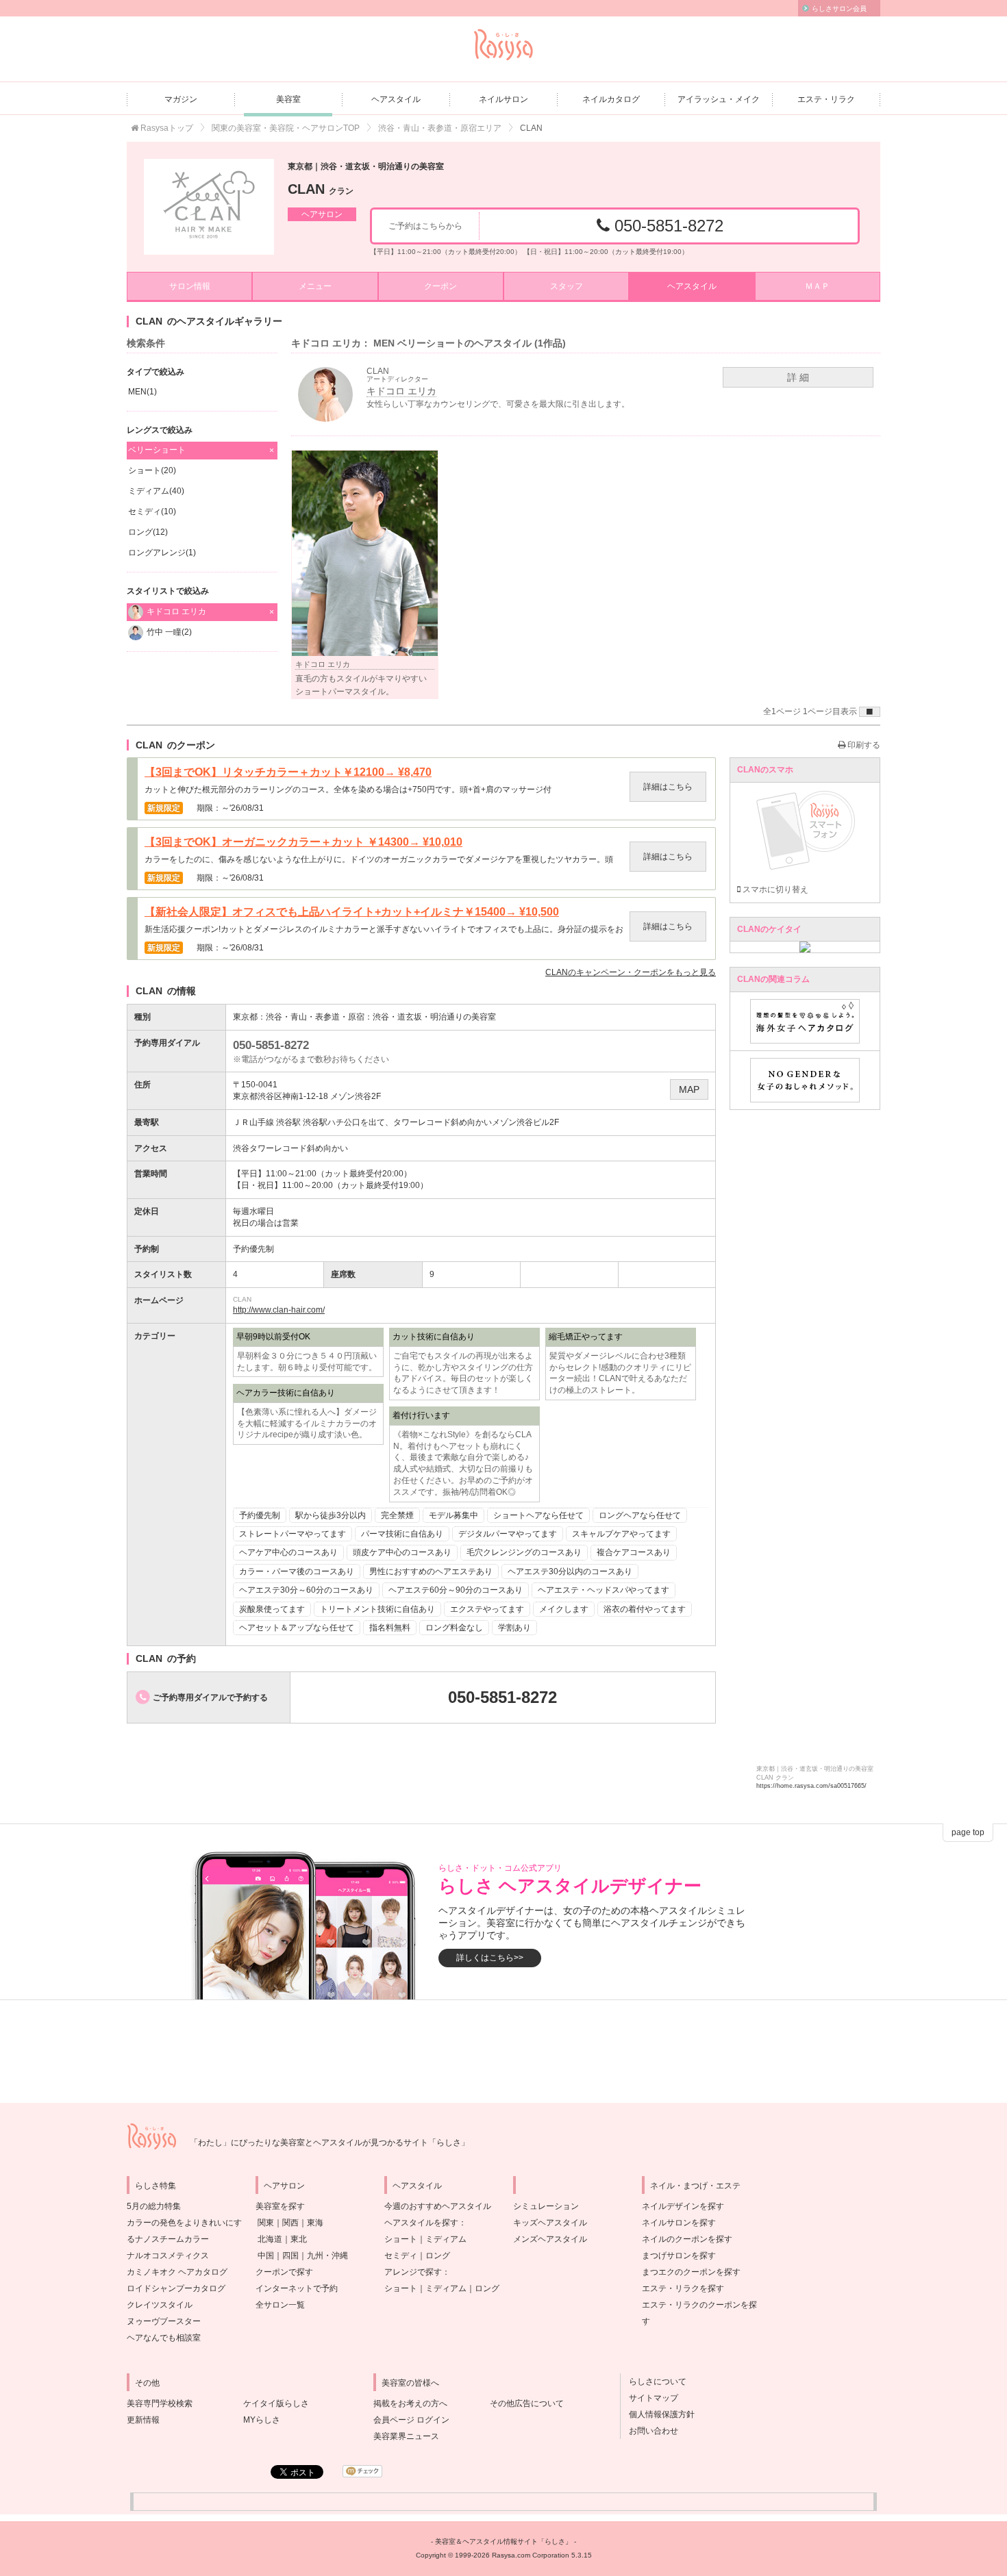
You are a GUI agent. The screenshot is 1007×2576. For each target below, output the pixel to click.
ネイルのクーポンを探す (687, 2239)
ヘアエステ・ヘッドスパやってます (604, 1590)
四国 (290, 2256)
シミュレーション (546, 2206)
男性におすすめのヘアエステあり (431, 1571)
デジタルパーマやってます (508, 1534)
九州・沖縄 (327, 2256)
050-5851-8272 (667, 226)
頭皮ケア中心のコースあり (402, 1552)
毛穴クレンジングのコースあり (524, 1552)
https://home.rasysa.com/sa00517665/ (811, 1786)
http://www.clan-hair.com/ (279, 1310)
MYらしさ (262, 2420)
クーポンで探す (284, 2272)
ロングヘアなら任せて (640, 1515)
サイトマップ (649, 2398)
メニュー (315, 286)
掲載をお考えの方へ (410, 2403)
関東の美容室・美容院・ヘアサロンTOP (286, 128)
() (142, 392)
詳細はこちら (668, 787)
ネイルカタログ (611, 99)
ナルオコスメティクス (168, 2256)
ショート (401, 2239)
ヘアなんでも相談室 (164, 2338)
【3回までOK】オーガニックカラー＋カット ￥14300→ (303, 842)
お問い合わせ (649, 2431)
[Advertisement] (503, 2051)
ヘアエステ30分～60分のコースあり (306, 1590)
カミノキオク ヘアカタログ (177, 2272)
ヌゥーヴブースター (164, 2321)
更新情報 (143, 2420)
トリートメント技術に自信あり (377, 1609)
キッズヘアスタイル (550, 2223)
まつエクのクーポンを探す (691, 2272)
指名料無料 (390, 1628)
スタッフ (567, 286)
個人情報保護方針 (658, 2414)
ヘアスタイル (396, 99)
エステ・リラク (826, 99)
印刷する (863, 745)
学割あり (514, 1628)
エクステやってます (487, 1609)
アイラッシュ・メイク (719, 99)
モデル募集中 (453, 1515)
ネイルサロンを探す (679, 2223)
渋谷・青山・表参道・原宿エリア (440, 128)
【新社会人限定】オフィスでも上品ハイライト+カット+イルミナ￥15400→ (352, 912)
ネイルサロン (503, 99)
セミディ (401, 2256)
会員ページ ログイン (411, 2420)
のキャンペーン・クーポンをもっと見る (631, 972)
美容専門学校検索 (160, 2403)
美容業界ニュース (406, 2436)
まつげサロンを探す (679, 2256)
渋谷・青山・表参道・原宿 (315, 1017)
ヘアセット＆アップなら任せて (297, 1628)
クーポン (440, 286)
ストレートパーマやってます (293, 1534)
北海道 (270, 2239)
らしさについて (654, 2382)
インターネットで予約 (297, 2288)
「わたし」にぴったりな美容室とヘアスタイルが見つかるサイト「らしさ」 (330, 2143)
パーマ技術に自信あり (402, 1534)
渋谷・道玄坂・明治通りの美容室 (434, 1017)
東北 (299, 2239)
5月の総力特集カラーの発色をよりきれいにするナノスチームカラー (184, 2223)
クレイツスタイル (160, 2305)
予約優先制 (260, 1515)
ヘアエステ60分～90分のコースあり (456, 1590)
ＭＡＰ (817, 286)
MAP (689, 1089)
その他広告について (527, 2403)
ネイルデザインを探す (683, 2206)
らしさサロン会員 (839, 9)
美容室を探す (280, 2206)
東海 (315, 2223)
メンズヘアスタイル (550, 2239)
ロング (438, 2256)
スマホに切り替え (774, 889)
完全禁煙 (397, 1515)
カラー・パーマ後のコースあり (297, 1571)
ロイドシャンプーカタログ (176, 2288)
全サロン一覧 (280, 2305)
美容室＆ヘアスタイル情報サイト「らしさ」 (503, 2541)
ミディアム (446, 2239)
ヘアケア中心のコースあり (288, 1552)
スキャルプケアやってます (621, 1534)
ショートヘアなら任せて (538, 1515)
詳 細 (798, 377)
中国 (266, 2256)
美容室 (288, 99)
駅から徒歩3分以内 (331, 1515)
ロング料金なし (454, 1628)
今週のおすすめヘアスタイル (438, 2206)
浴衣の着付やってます (645, 1609)
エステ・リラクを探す (683, 2288)
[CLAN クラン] (209, 207)
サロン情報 (190, 286)
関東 (266, 2223)
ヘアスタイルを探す (421, 2223)
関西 (290, 2223)
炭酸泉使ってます (272, 1609)
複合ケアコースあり (634, 1552)
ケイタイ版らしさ (276, 2403)
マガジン (181, 99)
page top (968, 1832)
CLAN (321, 189)
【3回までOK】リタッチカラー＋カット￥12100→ (288, 772)
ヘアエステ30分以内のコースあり (570, 1571)
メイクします (564, 1609)
